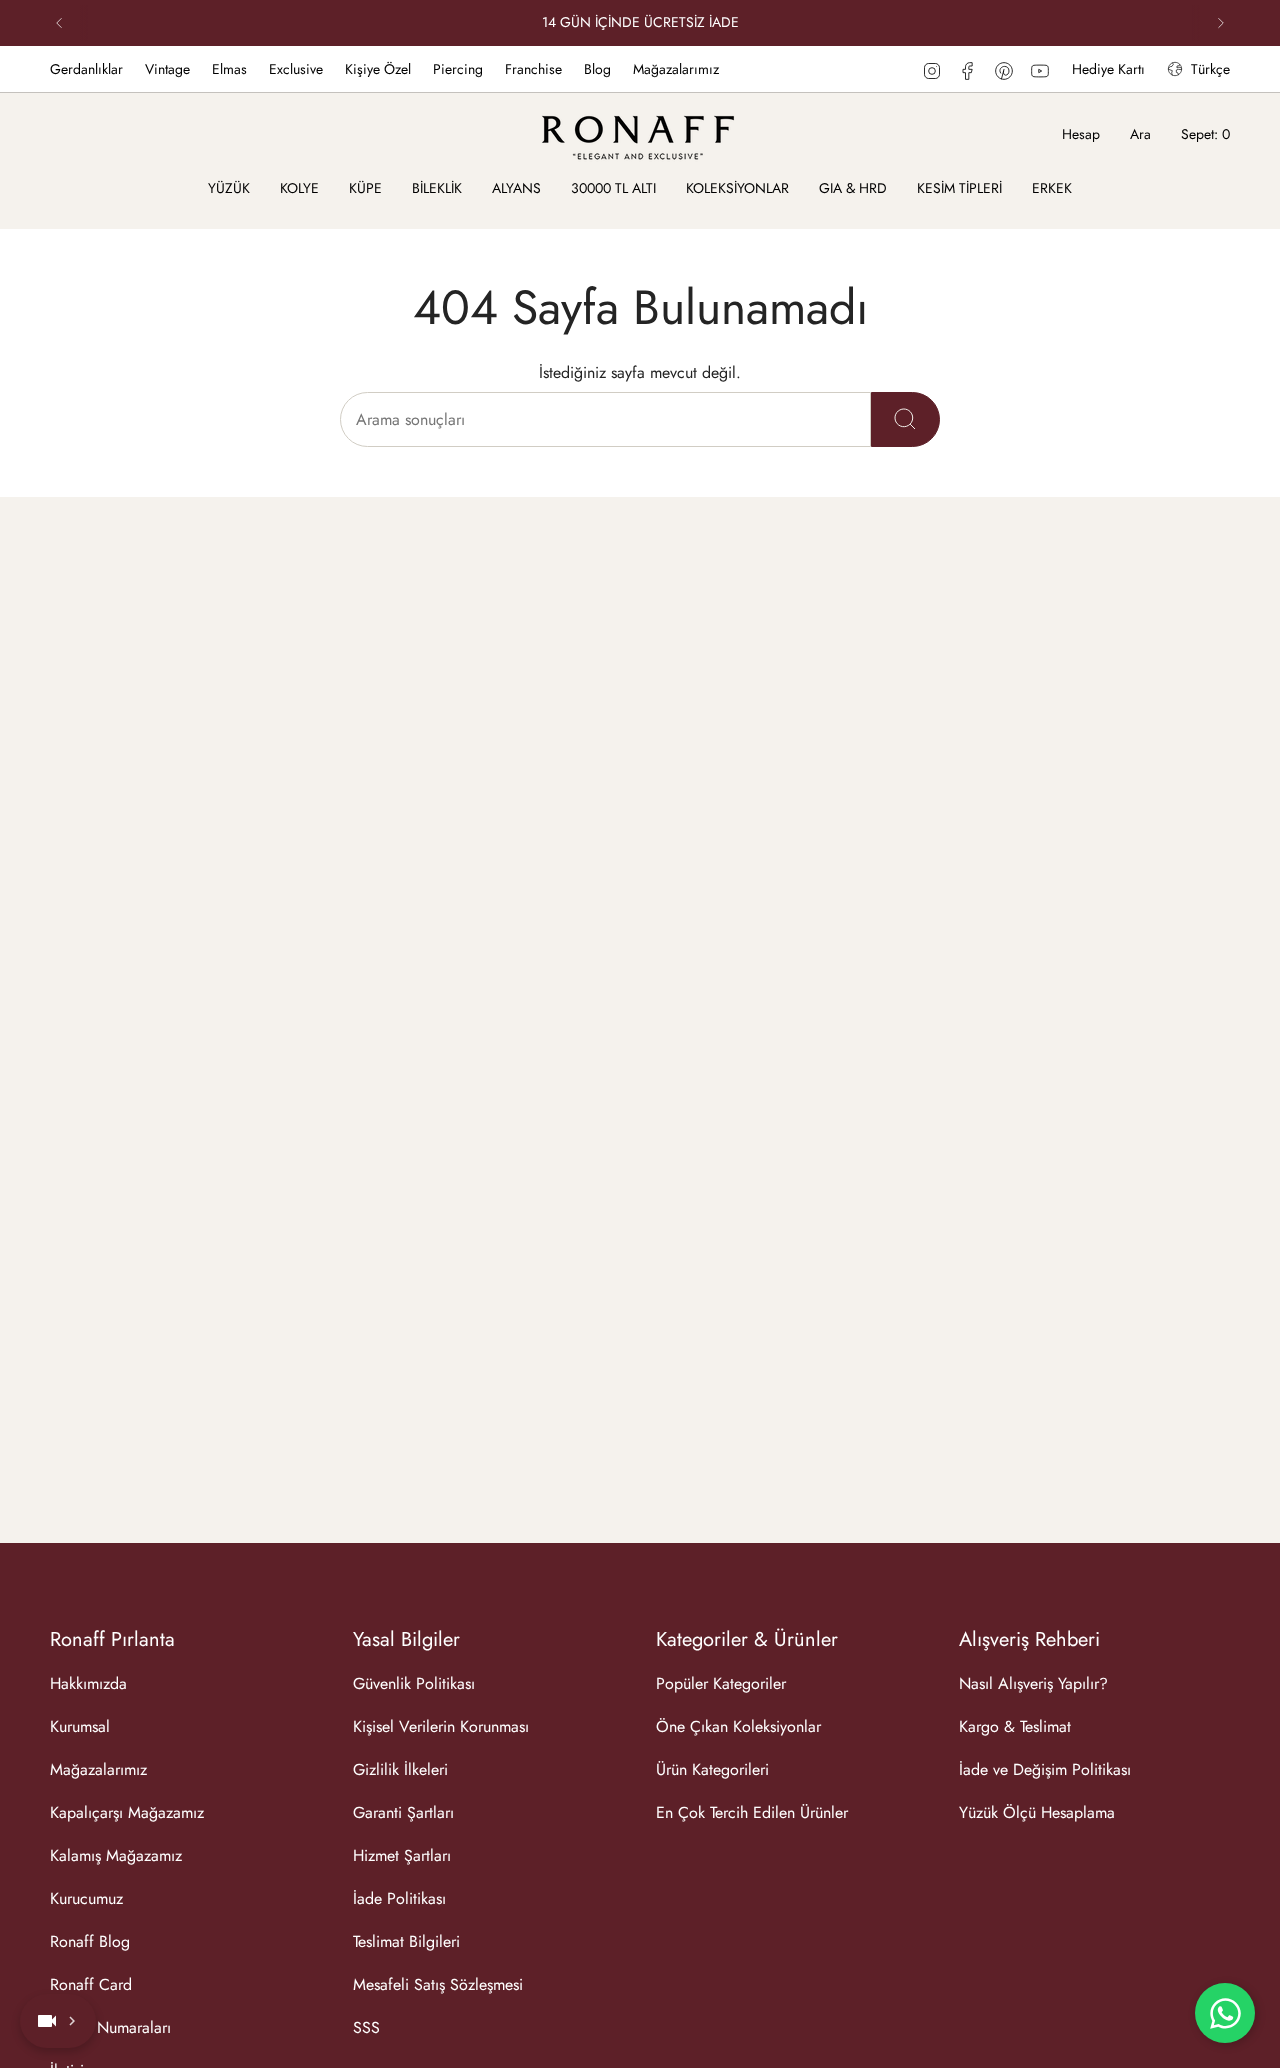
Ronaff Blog (90, 1941)
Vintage (167, 69)
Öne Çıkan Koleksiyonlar (738, 1726)
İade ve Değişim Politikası (1045, 1769)
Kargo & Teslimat (1015, 1726)
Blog (597, 69)
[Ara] (905, 419)
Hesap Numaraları (110, 2027)
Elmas (229, 69)
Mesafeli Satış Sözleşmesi (438, 1984)
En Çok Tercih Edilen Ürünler (752, 1812)
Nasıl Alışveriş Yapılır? (1033, 1683)
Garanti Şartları (403, 1812)
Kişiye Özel (378, 69)
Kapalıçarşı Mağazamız (127, 1812)
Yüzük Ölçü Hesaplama (1037, 1812)
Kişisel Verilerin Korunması (441, 1726)
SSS (366, 2027)
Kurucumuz (86, 1898)
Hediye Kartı (1108, 69)
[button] (229, 189)
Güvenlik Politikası (414, 1683)
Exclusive (296, 69)
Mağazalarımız (676, 69)
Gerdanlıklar (86, 69)
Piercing (458, 69)
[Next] (1221, 23)
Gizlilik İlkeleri (400, 1769)
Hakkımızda (88, 1683)
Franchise (533, 69)
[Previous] (59, 23)
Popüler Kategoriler (721, 1683)
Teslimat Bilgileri (406, 1941)
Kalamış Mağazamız (116, 1855)
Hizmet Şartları (402, 1855)
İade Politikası (399, 1898)
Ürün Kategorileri (712, 1769)
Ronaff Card (91, 1984)
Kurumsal (80, 1726)
